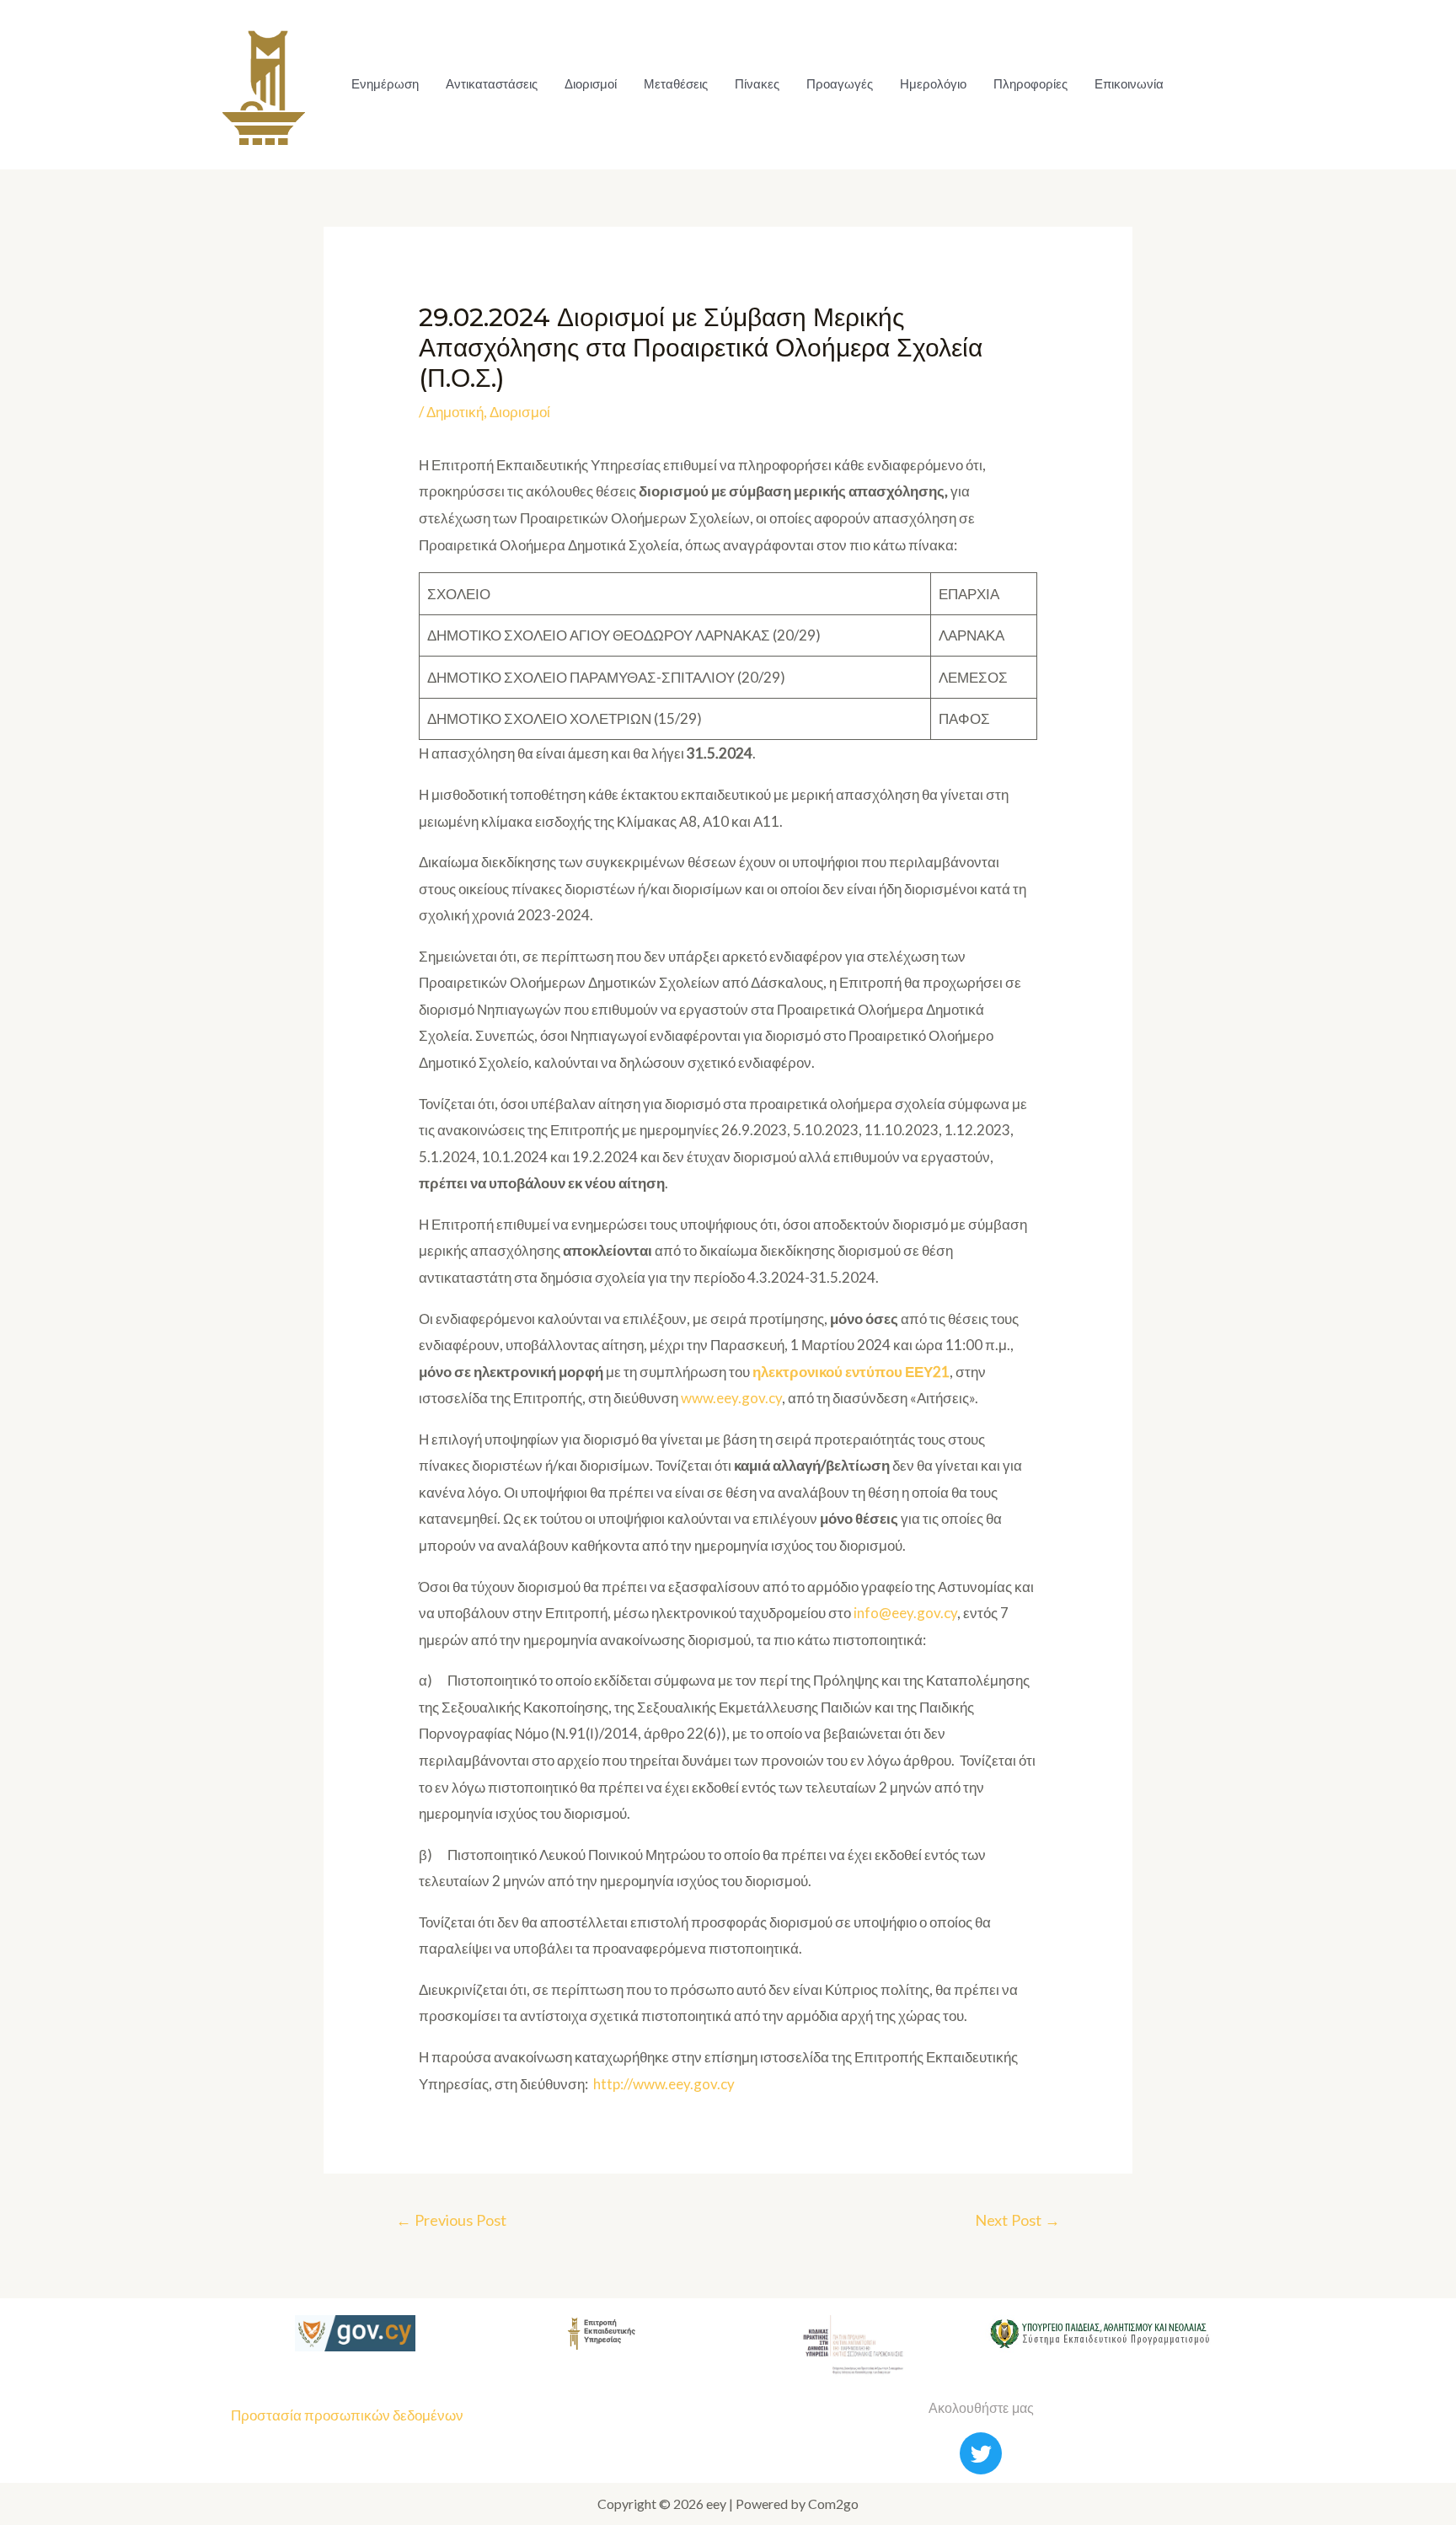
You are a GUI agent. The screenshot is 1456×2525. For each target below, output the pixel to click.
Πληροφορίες (1030, 84)
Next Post (1017, 2220)
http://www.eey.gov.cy (664, 2084)
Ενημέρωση (385, 84)
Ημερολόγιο (933, 84)
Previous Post (451, 2220)
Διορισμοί (591, 84)
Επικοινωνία (1129, 84)
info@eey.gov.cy (905, 1613)
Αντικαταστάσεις (492, 84)
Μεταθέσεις (676, 84)
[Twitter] (981, 2453)
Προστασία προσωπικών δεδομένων (347, 2415)
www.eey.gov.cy (731, 1398)
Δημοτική (455, 412)
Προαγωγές (840, 84)
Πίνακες (757, 84)
